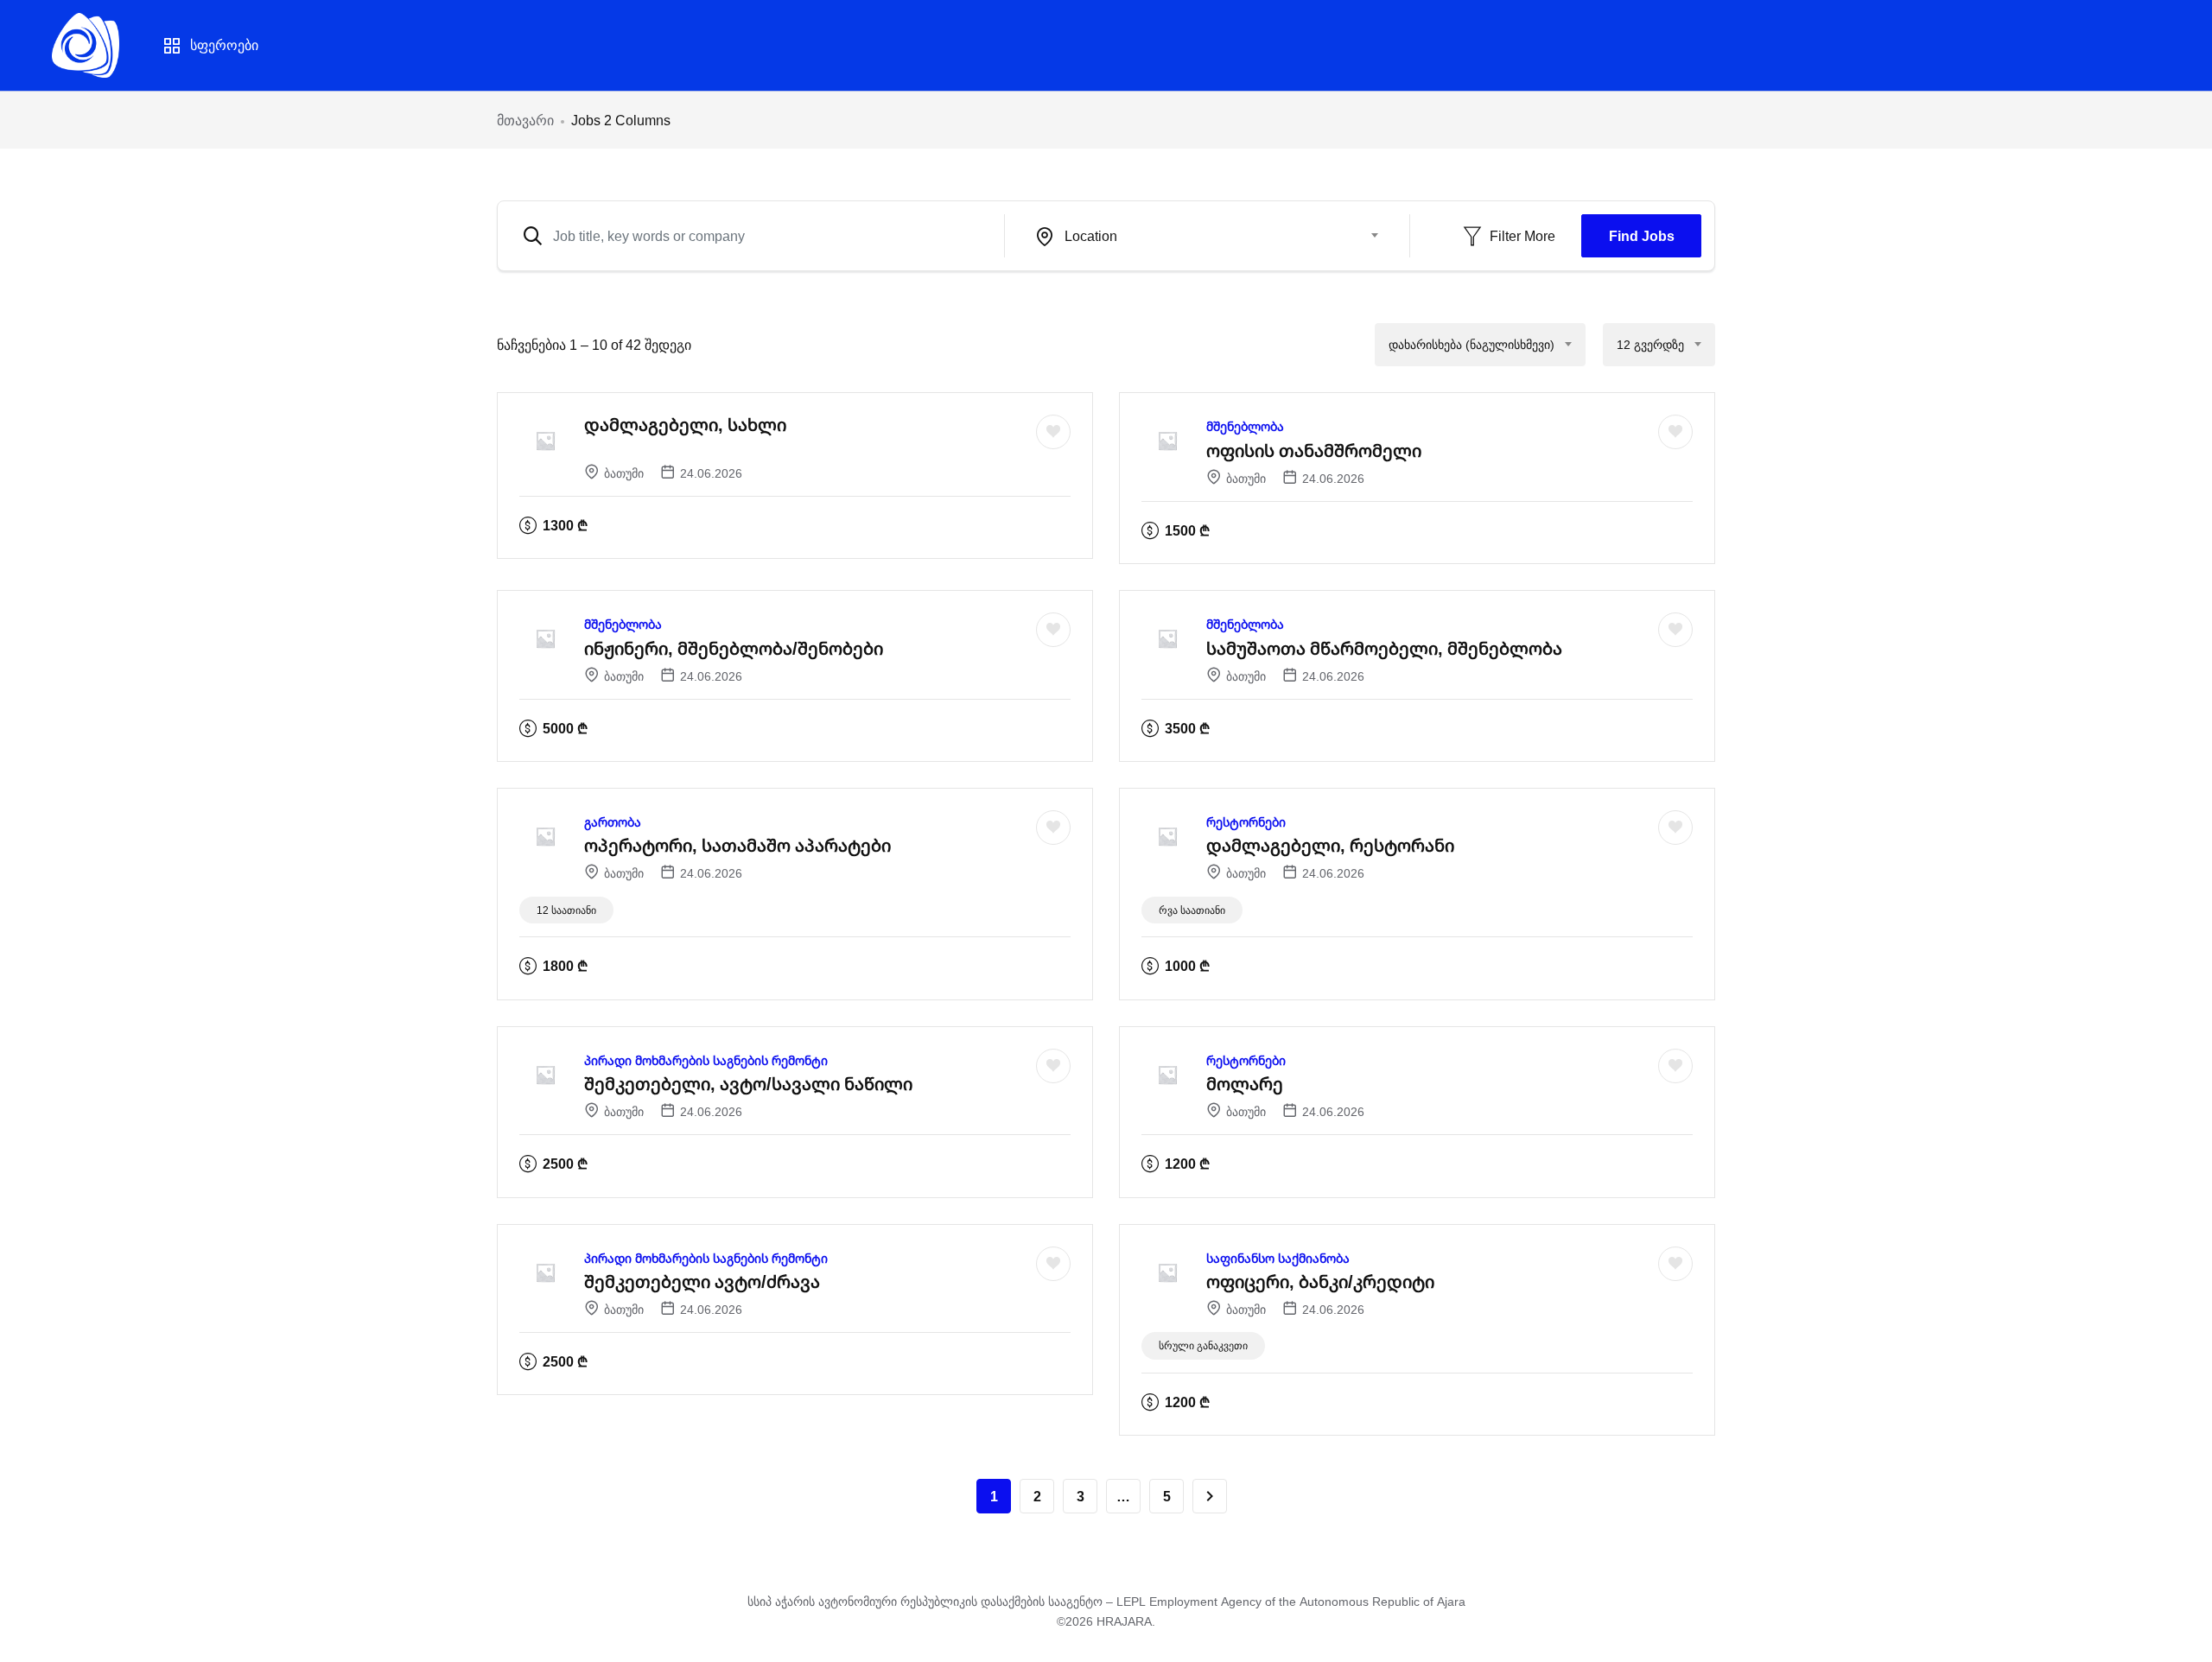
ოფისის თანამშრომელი (1314, 450)
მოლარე (1245, 1084)
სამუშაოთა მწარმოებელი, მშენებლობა (1384, 648)
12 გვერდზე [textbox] (1650, 344)
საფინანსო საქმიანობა (1278, 1258)
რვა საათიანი (1192, 910)
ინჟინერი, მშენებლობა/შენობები (734, 648)
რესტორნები (1246, 822)
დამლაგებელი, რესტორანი (1330, 845)
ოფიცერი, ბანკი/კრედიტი (1320, 1281)
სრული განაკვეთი (1203, 1345)
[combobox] (1207, 236)
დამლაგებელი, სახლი (685, 425)
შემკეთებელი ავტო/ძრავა (702, 1281)
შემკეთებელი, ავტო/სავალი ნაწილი (748, 1084)
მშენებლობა (1245, 426)
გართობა (613, 822)
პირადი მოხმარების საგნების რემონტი (706, 1060)
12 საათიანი (566, 910)
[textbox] (1196, 236)
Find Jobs (1642, 236)
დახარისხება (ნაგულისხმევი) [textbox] (1471, 344)
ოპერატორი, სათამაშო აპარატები (737, 845)
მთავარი (525, 120)
